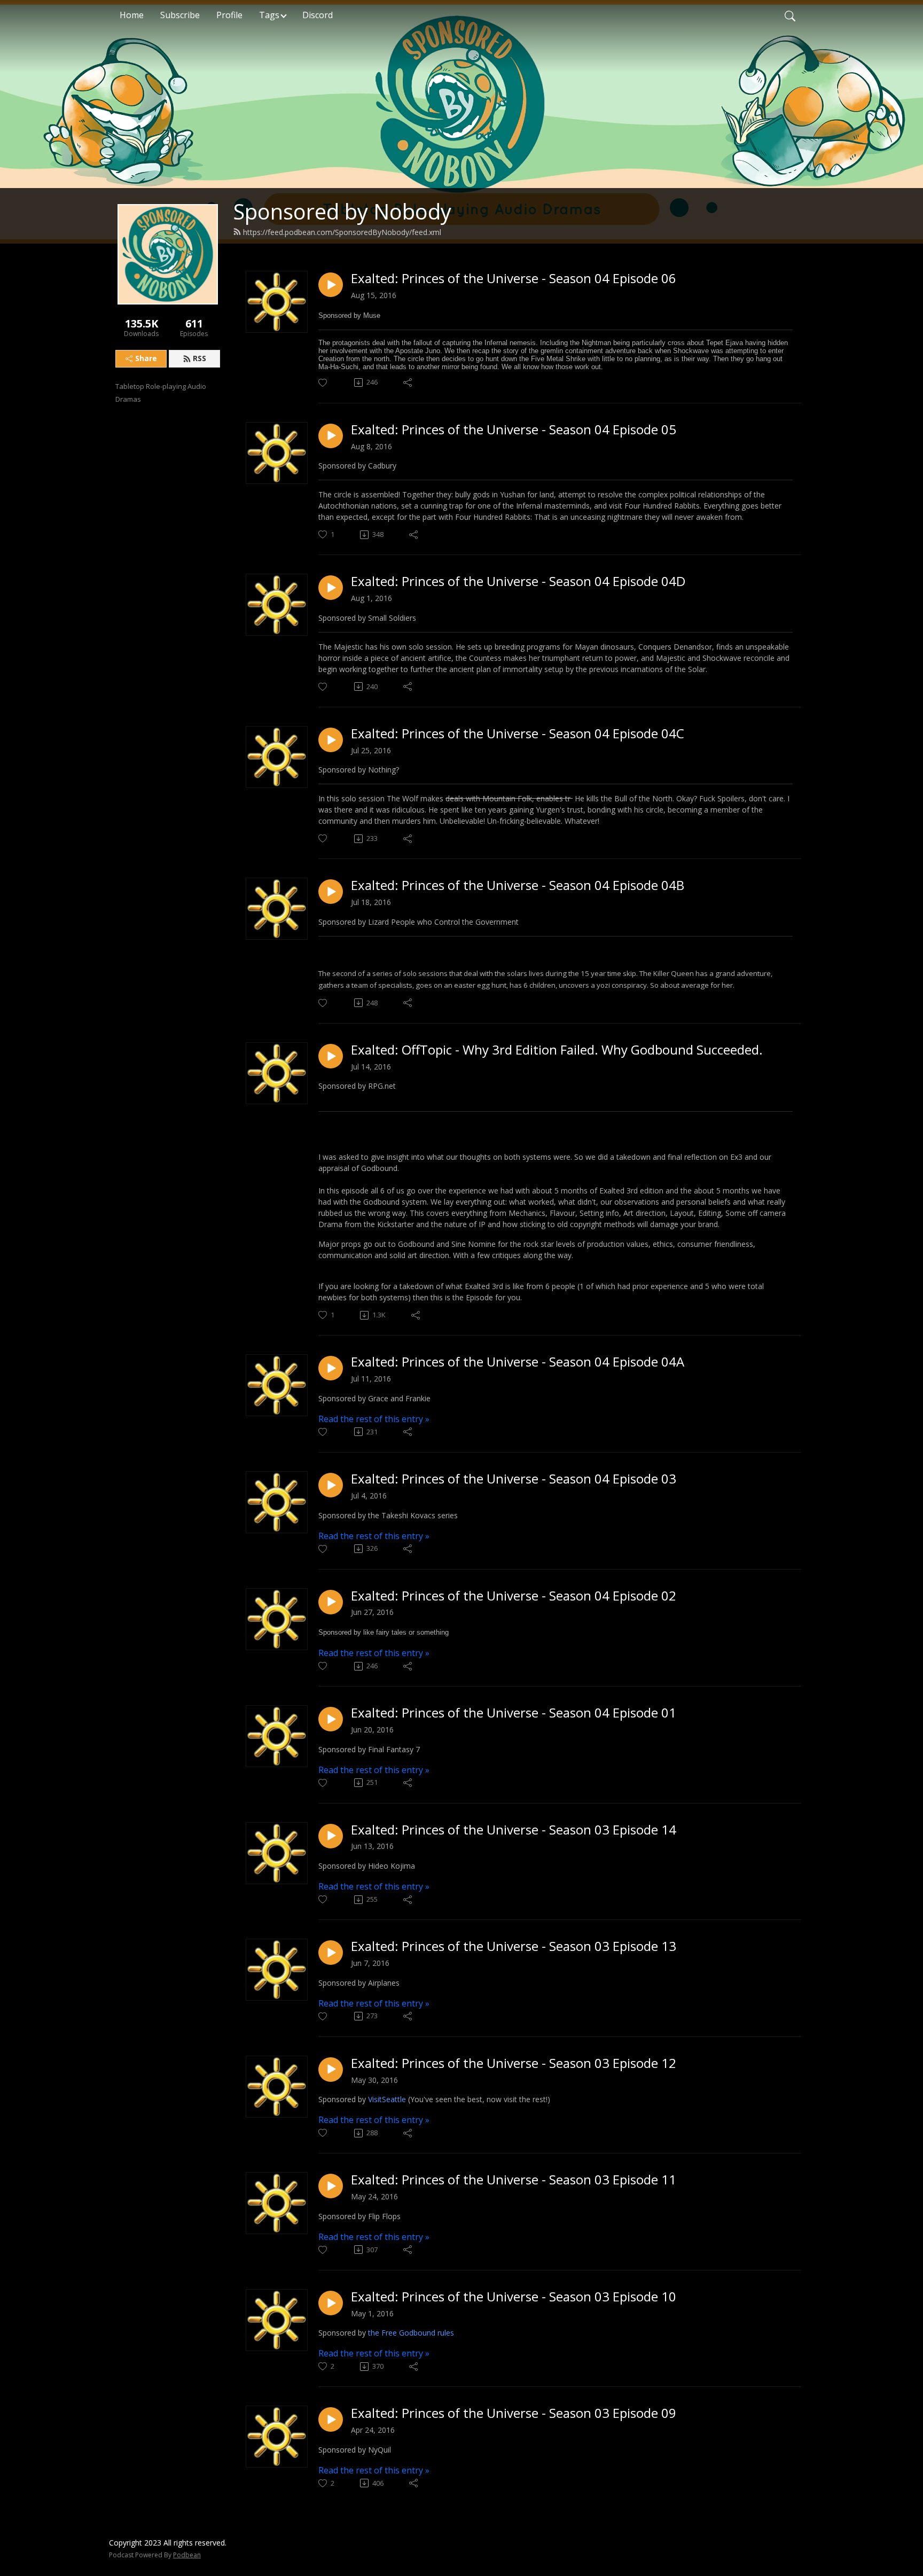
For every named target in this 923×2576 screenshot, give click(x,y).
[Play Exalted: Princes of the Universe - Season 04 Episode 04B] (331, 892)
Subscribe (180, 15)
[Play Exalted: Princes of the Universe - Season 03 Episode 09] (331, 2419)
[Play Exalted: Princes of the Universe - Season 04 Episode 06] (331, 285)
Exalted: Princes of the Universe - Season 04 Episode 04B (518, 885)
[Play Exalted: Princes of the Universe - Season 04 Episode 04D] (331, 588)
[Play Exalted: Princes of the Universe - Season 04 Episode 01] (331, 1719)
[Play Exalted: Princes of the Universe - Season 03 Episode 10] (331, 2303)
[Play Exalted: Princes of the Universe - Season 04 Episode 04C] (331, 740)
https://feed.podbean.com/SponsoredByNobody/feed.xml (342, 232)
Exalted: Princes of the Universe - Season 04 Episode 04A (518, 1362)
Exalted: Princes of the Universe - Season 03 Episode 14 (514, 1830)
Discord (318, 15)
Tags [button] (269, 15)
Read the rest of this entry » (374, 1419)
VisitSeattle (388, 2099)
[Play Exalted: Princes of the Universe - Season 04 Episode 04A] (331, 1368)
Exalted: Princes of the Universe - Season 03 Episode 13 (514, 1946)
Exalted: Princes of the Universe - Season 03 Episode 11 (514, 2180)
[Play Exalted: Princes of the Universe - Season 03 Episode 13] (331, 1953)
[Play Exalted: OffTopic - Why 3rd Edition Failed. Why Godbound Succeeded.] (331, 1056)
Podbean (187, 2555)
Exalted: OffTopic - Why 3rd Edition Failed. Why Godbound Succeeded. (557, 1050)
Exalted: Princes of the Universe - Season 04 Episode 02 (514, 1596)
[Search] (790, 15)
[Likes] (323, 383)
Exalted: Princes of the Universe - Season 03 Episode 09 (514, 2413)
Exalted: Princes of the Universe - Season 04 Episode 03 (514, 1479)
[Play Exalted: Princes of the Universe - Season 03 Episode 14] (331, 1836)
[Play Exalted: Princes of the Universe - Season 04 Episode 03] (331, 1485)
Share (146, 358)
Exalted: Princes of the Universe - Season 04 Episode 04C (518, 734)
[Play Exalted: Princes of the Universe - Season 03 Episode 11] (331, 2186)
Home (132, 15)
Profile (229, 15)
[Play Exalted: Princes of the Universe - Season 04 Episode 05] (331, 436)
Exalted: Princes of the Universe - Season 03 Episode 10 (514, 2297)
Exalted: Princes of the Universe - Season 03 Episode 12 (514, 2063)
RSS (200, 358)
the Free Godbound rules (411, 2333)
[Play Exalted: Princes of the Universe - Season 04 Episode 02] (331, 1602)
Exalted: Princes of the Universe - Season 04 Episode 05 (514, 430)
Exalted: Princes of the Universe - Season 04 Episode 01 (514, 1713)
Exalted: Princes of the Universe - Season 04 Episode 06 (514, 279)
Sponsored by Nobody (342, 211)
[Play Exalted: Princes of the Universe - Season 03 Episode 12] (331, 2070)
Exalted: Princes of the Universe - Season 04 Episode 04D (518, 581)
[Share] (408, 383)
